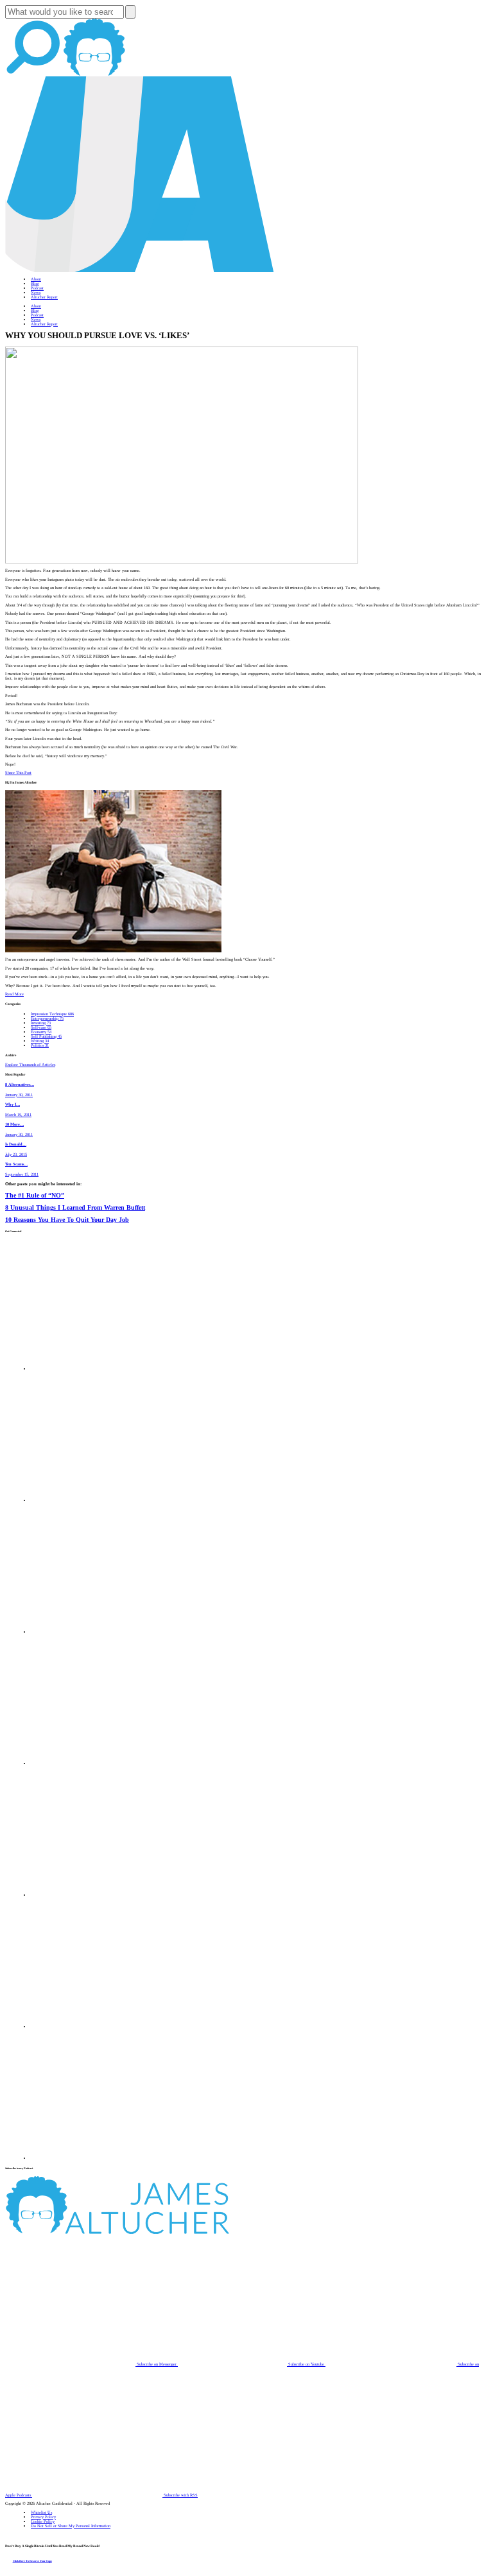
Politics (40, 1045)
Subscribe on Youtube (306, 2364)
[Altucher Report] (94, 74)
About (36, 279)
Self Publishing (46, 1036)
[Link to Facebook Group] (96, 1500)
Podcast (37, 288)
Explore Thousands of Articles (30, 1064)
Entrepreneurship (47, 1018)
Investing (41, 1023)
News (36, 292)
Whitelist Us (41, 2512)
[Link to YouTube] (96, 1895)
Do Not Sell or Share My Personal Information (71, 2526)
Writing (40, 1041)
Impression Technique (52, 1014)
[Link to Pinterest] (96, 2026)
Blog (35, 283)
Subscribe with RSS (180, 2495)
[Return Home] (140, 270)
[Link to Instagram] (96, 2158)
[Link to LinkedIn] (96, 1632)
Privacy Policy (43, 2517)
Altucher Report (44, 297)
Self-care (41, 1027)
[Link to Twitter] (96, 1763)
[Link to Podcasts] (165, 2232)
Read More (14, 994)
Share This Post (18, 772)
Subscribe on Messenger (157, 2364)
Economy (41, 1032)
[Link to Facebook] (96, 1369)
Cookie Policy (43, 2521)
